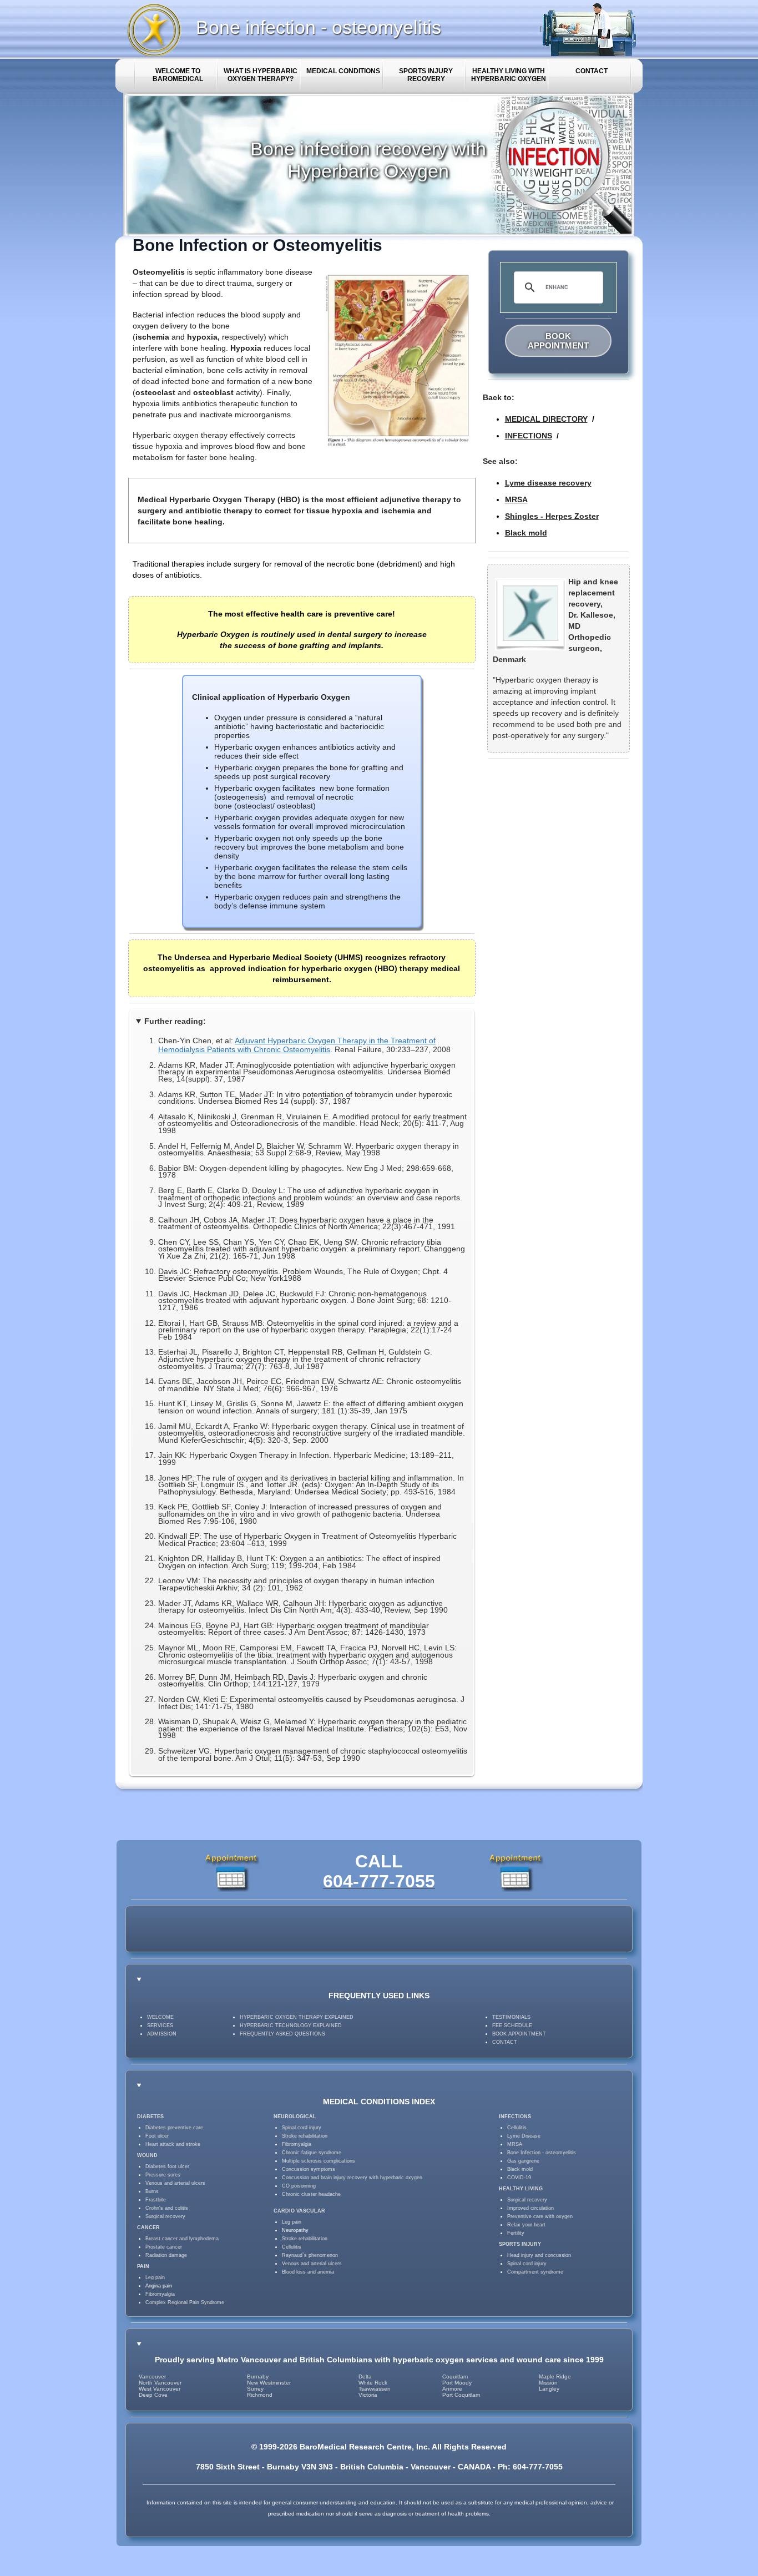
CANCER (148, 2228)
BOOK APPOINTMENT (558, 341)
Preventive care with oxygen (540, 2216)
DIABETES (150, 2117)
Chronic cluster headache (311, 2194)
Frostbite (156, 2200)
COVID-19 (519, 2178)
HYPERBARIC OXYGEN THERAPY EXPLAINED (297, 2017)
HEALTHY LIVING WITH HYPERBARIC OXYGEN (509, 75)
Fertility (516, 2233)
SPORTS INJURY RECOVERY (426, 75)
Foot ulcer (157, 2136)
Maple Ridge (555, 2377)
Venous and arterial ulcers (175, 2183)
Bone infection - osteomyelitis (319, 27)
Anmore (452, 2389)
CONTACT (592, 71)
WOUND (147, 2155)
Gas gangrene (523, 2161)
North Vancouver (160, 2383)
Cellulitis (292, 2247)
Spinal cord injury (302, 2128)
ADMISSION (162, 2034)
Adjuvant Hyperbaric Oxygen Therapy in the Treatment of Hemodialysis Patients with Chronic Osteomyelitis (297, 1045)
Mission (548, 2383)
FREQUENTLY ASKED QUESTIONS (282, 2034)
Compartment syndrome (535, 2272)
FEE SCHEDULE (512, 2026)
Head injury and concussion (539, 2255)
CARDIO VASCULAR (299, 2211)
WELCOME (160, 2017)
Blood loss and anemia (308, 2272)
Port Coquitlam (461, 2395)
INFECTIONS (529, 436)
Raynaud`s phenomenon (310, 2255)
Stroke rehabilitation (305, 2136)
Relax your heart (526, 2225)
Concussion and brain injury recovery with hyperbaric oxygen (352, 2178)
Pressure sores (163, 2175)
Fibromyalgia (160, 2294)
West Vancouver (160, 2389)
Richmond (260, 2395)
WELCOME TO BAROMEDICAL (178, 75)
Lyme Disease (524, 2136)
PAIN (143, 2266)
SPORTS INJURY (520, 2244)
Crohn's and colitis (167, 2208)
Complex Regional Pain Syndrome (185, 2302)
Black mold (526, 533)
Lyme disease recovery (548, 483)
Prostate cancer (164, 2247)
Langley (549, 2389)
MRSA (516, 499)
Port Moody (457, 2383)
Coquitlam (455, 2377)
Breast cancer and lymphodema (182, 2239)
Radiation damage (166, 2255)
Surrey (255, 2389)
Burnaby (258, 2377)
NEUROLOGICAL (295, 2117)
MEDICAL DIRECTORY (546, 419)
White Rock (373, 2383)
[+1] (412, 1929)
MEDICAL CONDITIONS (343, 71)
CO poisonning (299, 2186)
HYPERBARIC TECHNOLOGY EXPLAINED (291, 2026)
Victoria (368, 2395)
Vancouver (152, 2377)
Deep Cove (153, 2395)
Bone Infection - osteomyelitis (542, 2153)
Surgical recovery (165, 2216)
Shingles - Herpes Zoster (552, 516)
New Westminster (269, 2383)
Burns (152, 2191)
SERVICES (160, 2026)
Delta (365, 2377)
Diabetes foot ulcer (167, 2166)
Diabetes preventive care (174, 2128)
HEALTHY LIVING (521, 2189)
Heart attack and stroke (173, 2144)
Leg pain (155, 2277)
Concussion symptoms (309, 2169)
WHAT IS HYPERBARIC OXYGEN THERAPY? (261, 75)
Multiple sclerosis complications (319, 2161)
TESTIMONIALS (511, 2017)
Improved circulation (530, 2208)
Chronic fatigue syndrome (312, 2153)
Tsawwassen (375, 2389)
